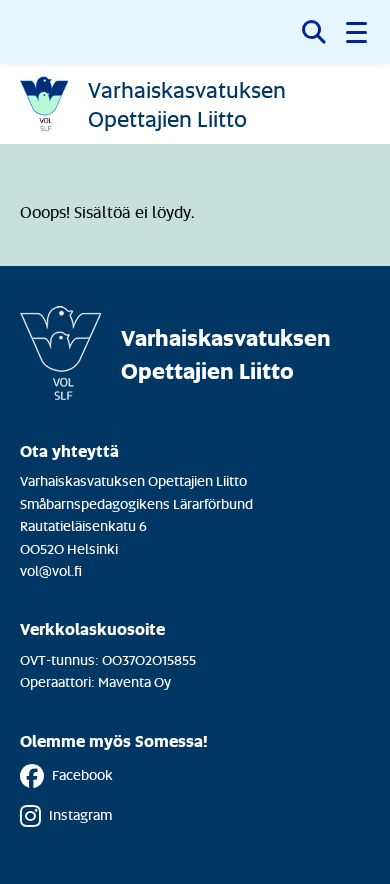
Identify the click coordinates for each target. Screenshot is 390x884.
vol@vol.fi (51, 570)
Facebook (82, 774)
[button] (358, 32)
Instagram (80, 814)
